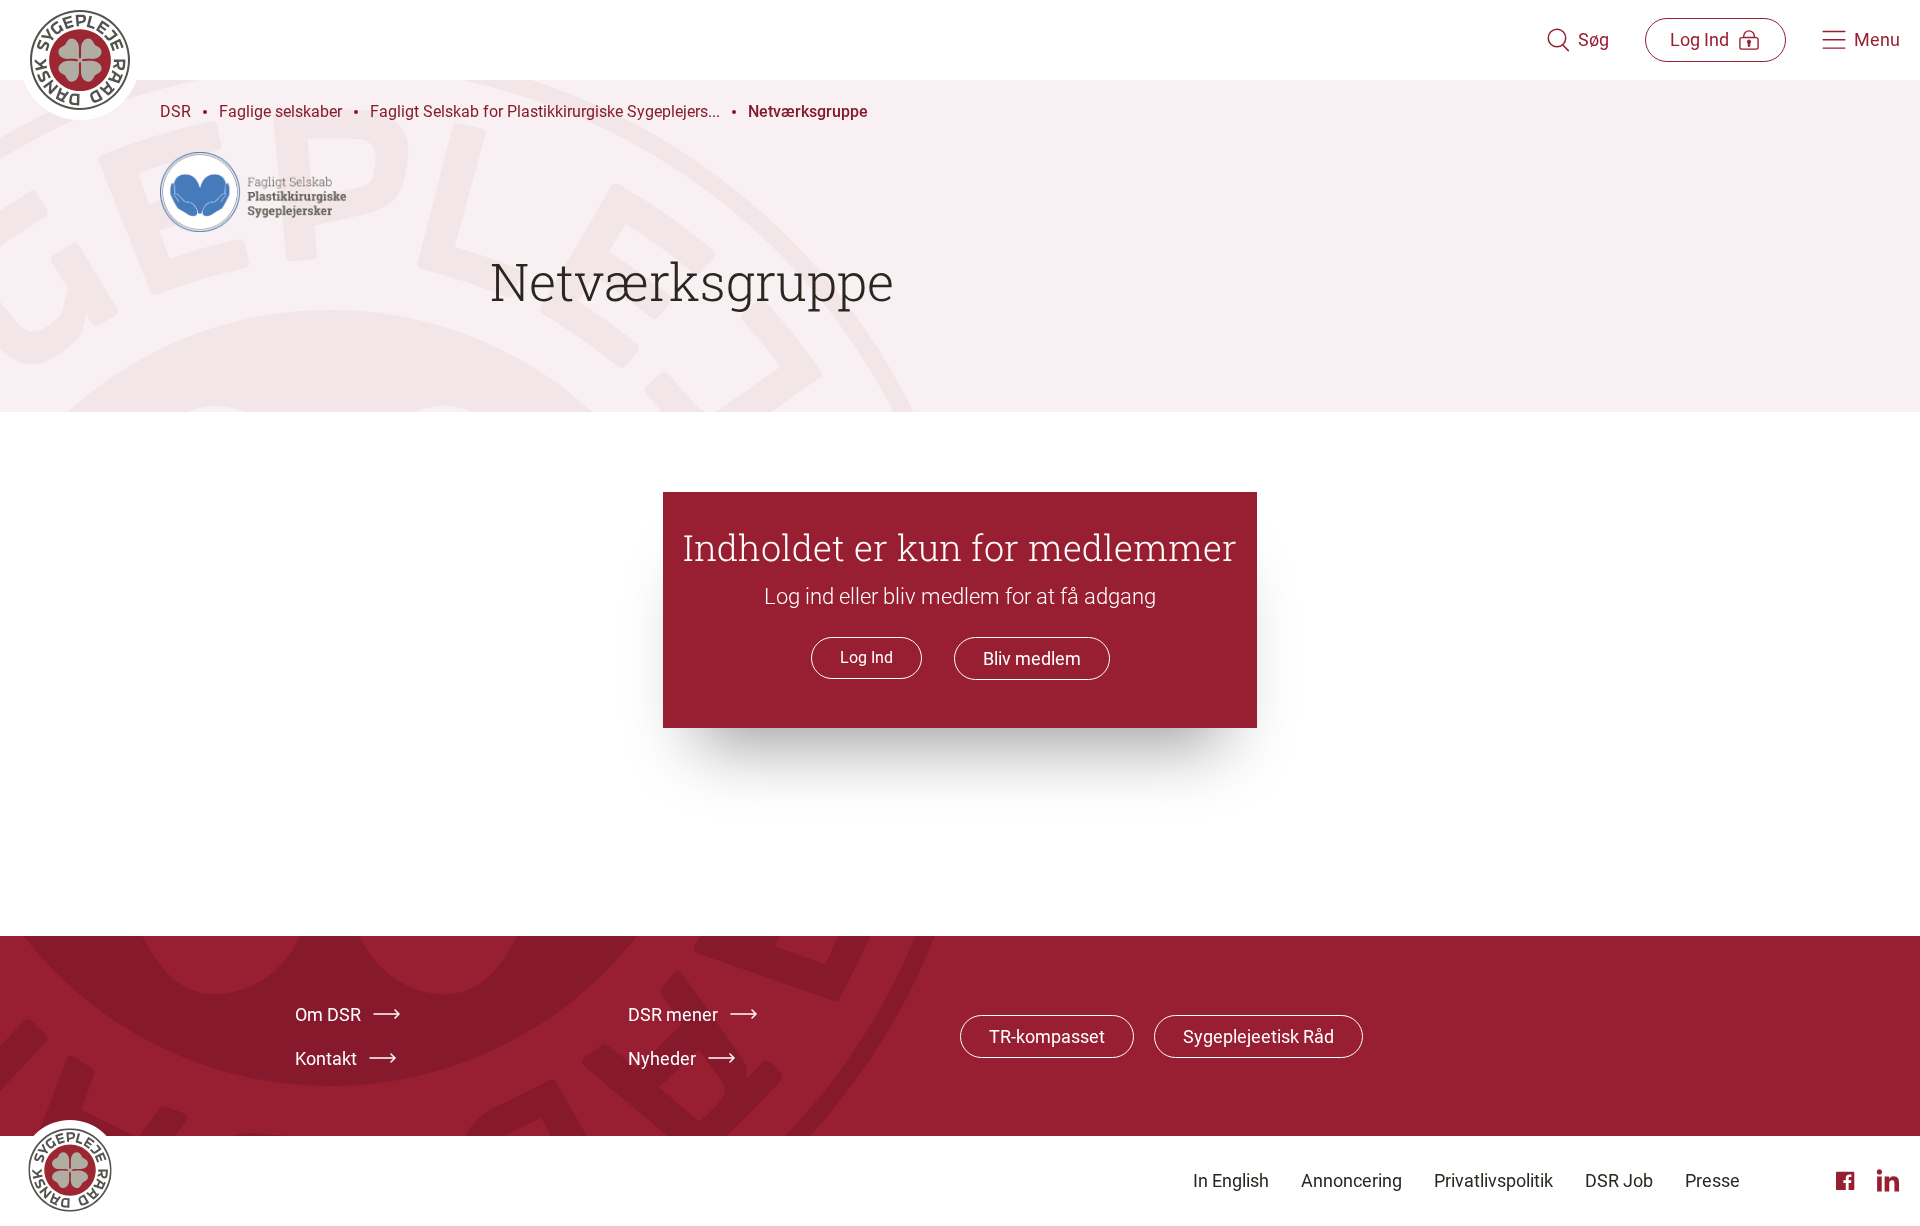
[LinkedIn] (1888, 1181)
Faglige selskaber (280, 111)
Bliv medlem (1032, 658)
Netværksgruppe (808, 111)
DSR (175, 111)
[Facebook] (1848, 1181)
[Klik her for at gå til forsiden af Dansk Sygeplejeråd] (783, 40)
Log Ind (866, 657)
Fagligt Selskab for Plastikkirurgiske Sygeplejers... (545, 111)
